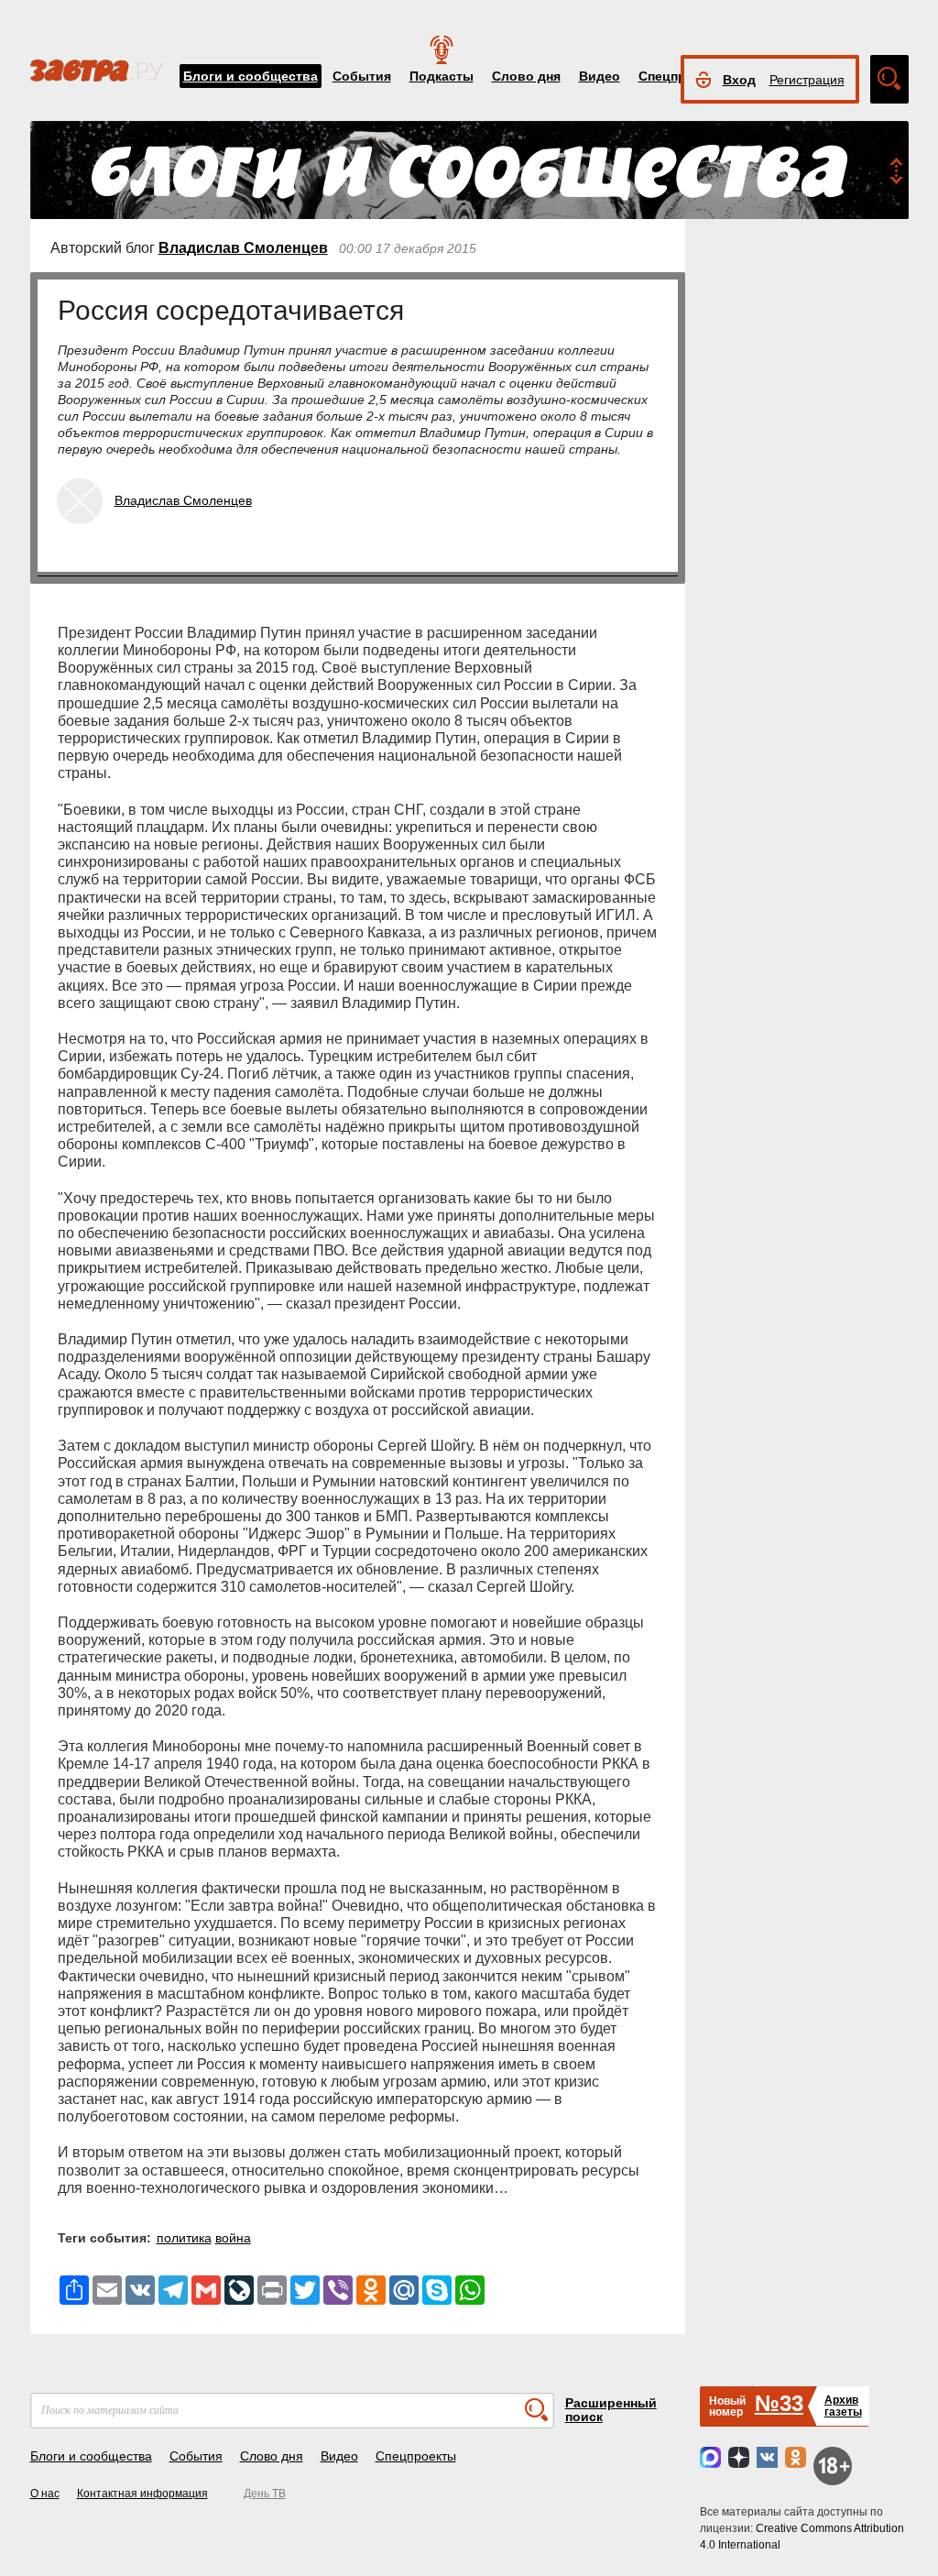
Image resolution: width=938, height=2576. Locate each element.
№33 (779, 2403)
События (362, 76)
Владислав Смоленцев (243, 248)
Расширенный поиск (611, 2410)
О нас (45, 2494)
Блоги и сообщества (251, 76)
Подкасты (442, 76)
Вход (739, 80)
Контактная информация (142, 2494)
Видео (600, 76)
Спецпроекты (416, 2456)
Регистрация (807, 80)
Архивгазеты (843, 2406)
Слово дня (526, 76)
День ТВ (265, 2494)
